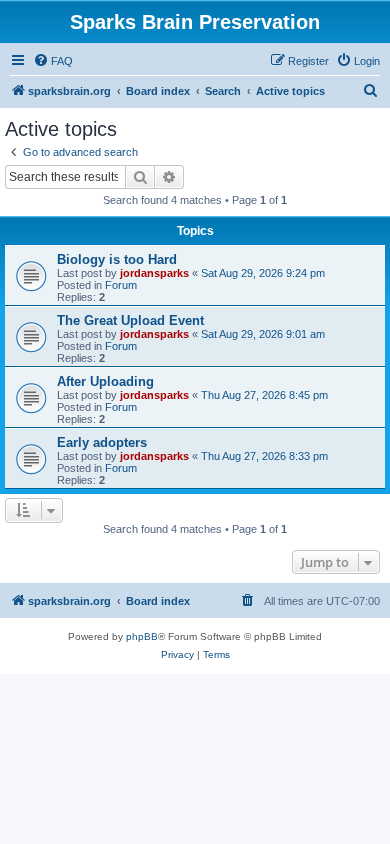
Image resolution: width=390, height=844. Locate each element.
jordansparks (154, 273)
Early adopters (102, 442)
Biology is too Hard (117, 259)
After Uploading (105, 381)
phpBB (142, 636)
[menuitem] (53, 61)
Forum (121, 285)
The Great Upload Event (130, 320)
